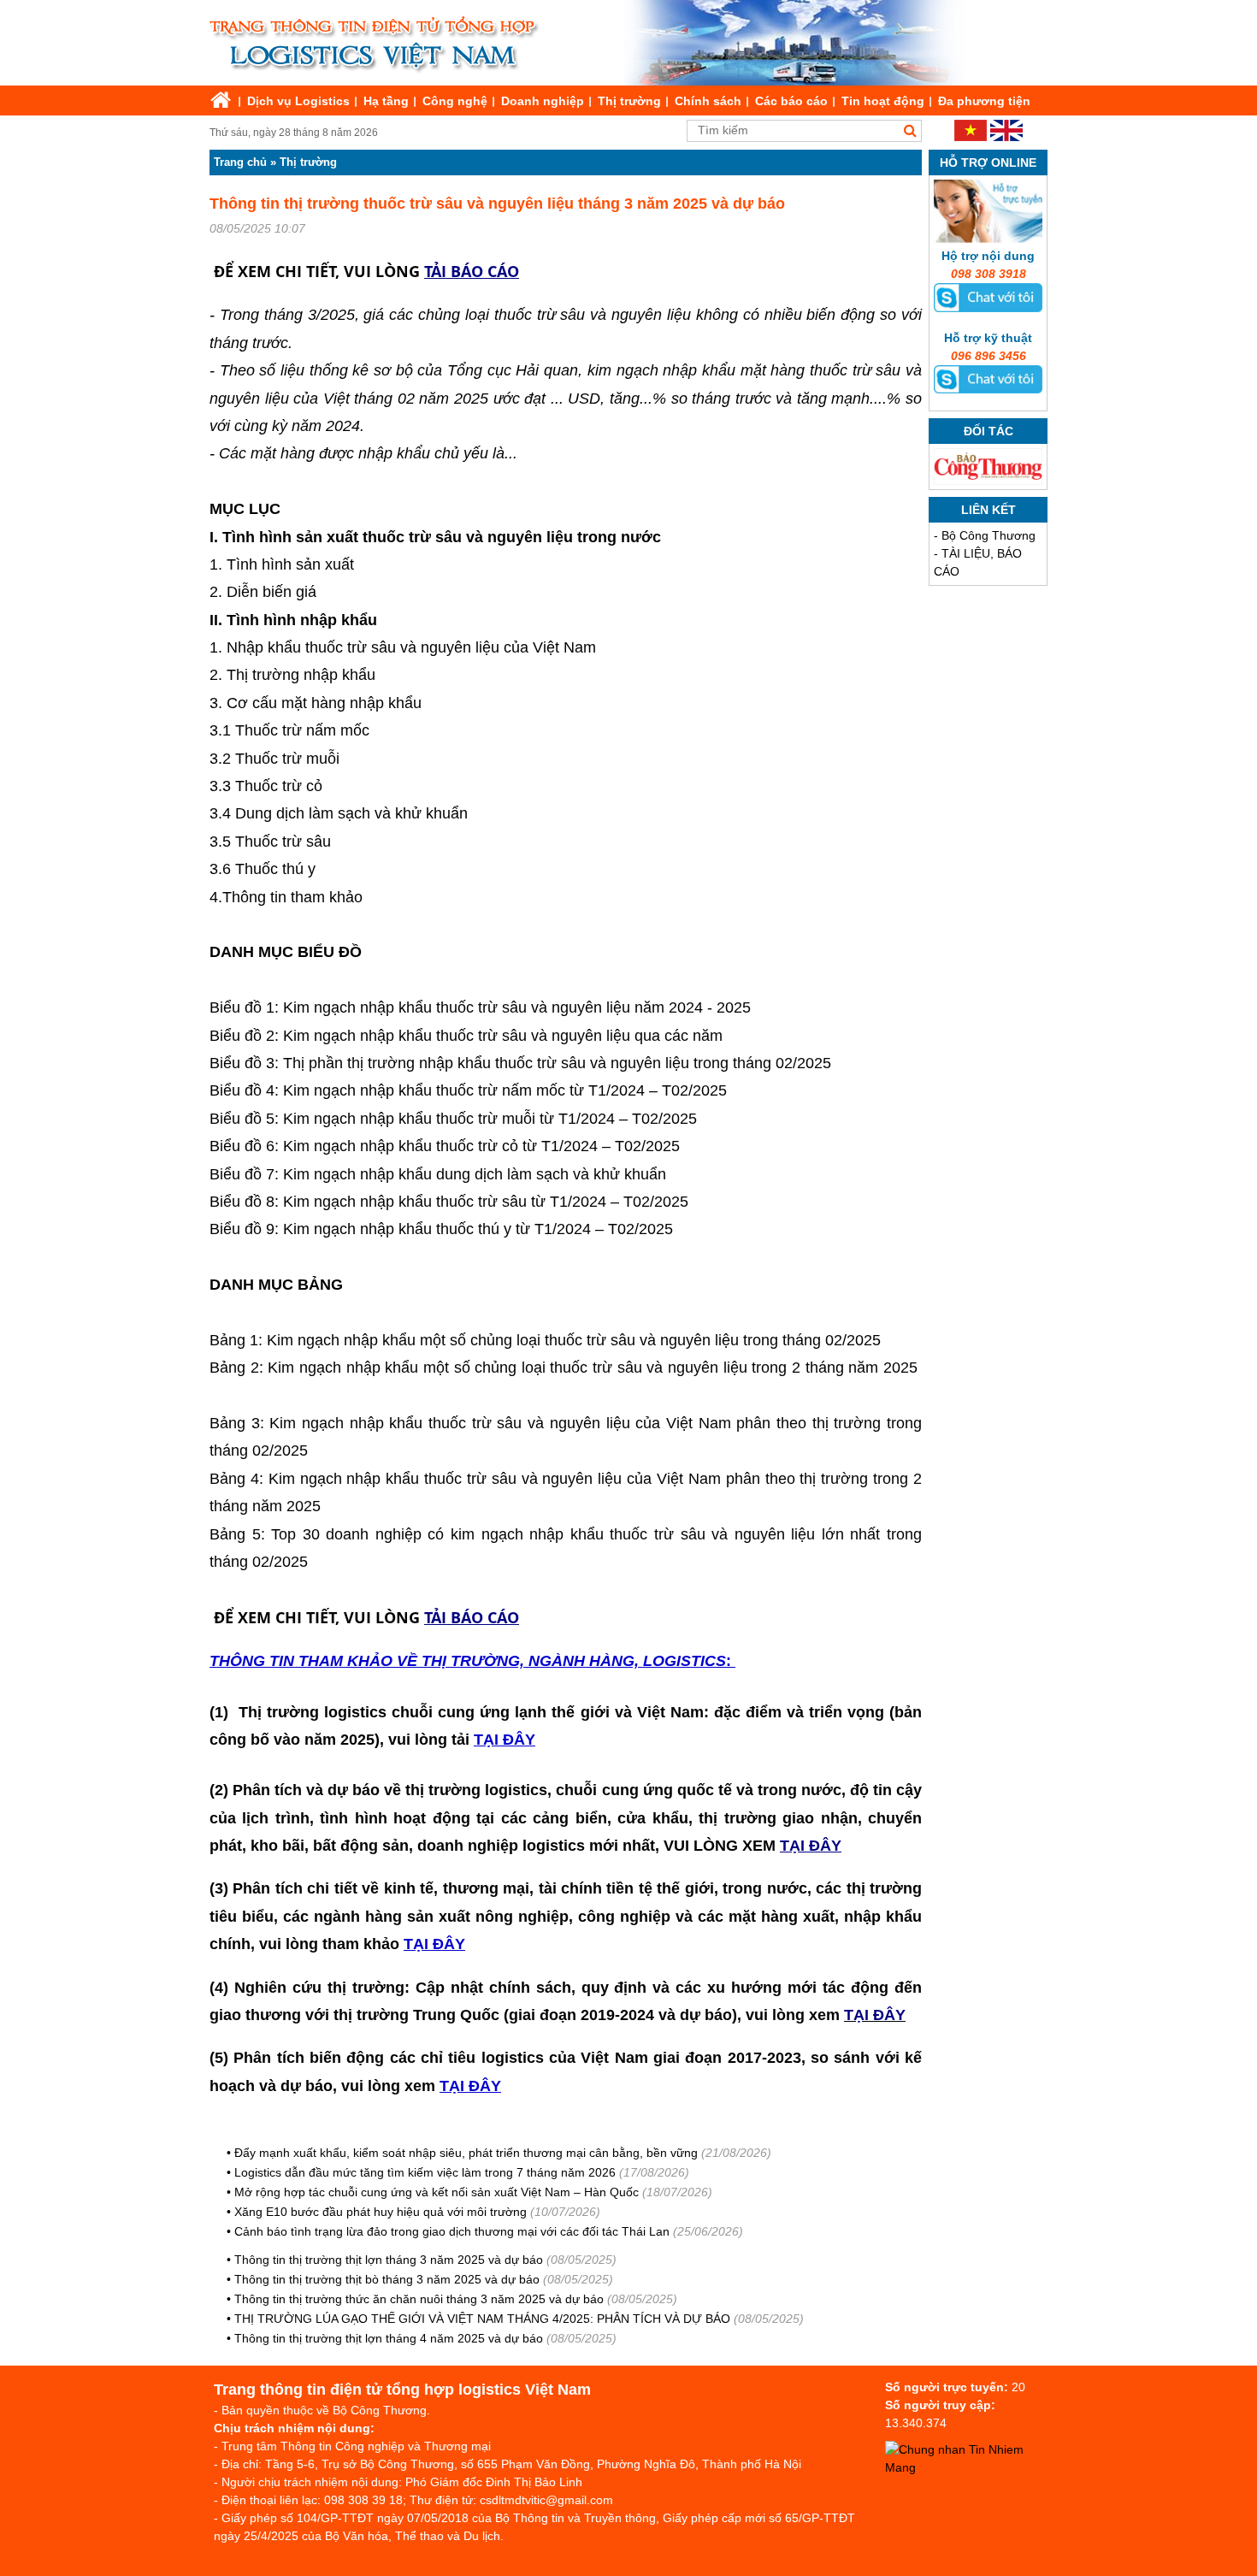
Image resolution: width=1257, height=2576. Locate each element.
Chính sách (708, 101)
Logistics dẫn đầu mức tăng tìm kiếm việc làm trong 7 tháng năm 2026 (425, 2172)
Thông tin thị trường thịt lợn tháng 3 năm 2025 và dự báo (389, 2260)
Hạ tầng (386, 101)
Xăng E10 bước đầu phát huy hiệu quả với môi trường (381, 2212)
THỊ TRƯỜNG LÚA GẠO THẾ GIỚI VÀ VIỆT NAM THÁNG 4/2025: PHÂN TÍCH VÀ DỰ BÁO (484, 2319)
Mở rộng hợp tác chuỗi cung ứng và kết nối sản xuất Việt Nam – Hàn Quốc (437, 2192)
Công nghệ (455, 101)
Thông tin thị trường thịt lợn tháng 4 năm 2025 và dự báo (389, 2338)
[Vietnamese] (971, 137)
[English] (1006, 137)
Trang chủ (240, 162)
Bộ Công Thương (988, 535)
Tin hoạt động (883, 101)
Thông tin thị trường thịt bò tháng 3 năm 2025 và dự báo (387, 2279)
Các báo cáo (791, 101)
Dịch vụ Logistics (298, 101)
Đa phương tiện (984, 101)
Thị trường (629, 101)
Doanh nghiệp (543, 101)
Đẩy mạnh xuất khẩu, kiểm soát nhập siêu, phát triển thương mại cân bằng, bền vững (466, 2153)
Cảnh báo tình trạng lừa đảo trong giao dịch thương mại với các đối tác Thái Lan (452, 2231)
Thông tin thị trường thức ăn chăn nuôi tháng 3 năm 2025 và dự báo (419, 2299)
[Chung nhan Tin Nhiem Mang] (971, 2467)
